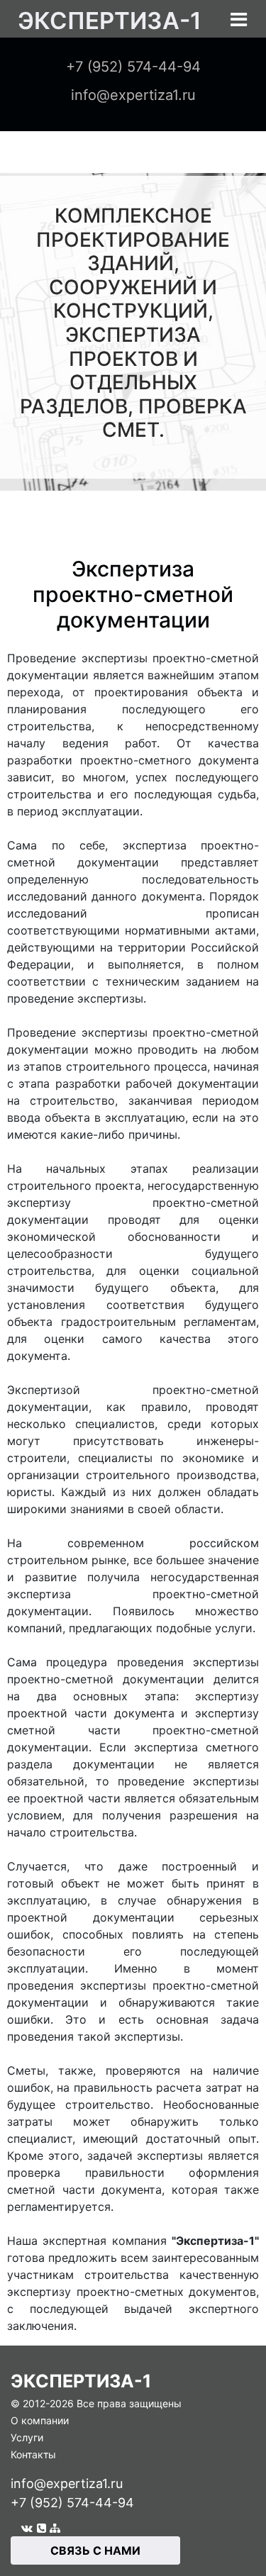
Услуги (27, 2437)
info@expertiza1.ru (67, 2483)
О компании (40, 2420)
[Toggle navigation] (239, 19)
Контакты (33, 2454)
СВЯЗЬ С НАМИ (95, 2550)
